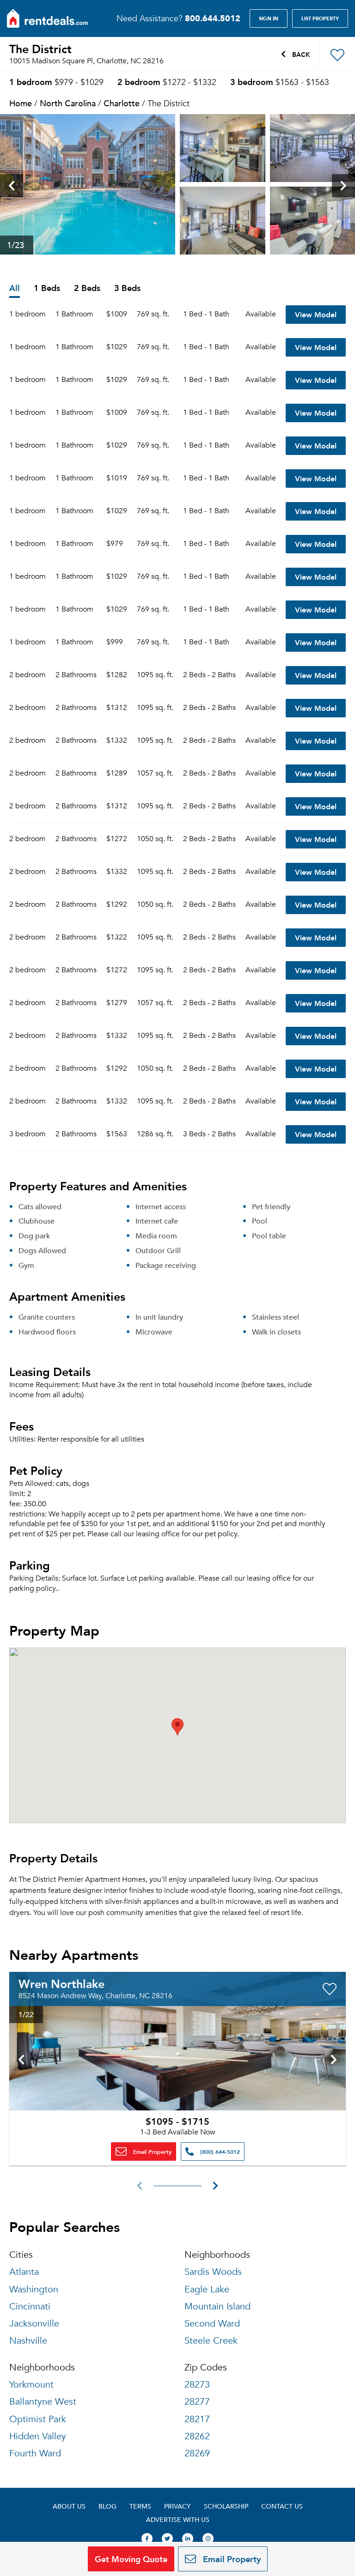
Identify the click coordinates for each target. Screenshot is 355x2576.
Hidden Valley (38, 2436)
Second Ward (212, 2324)
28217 (197, 2419)
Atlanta (24, 2272)
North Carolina (68, 103)
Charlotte (122, 103)
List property (320, 18)
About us (69, 2506)
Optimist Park (38, 2419)
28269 (197, 2453)
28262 (197, 2436)
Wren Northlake (61, 1983)
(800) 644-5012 (219, 2152)
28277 (197, 2402)
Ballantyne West (43, 2402)
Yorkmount (31, 2385)
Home (21, 103)
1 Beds (47, 288)
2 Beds (87, 288)
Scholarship (226, 2506)
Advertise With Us (178, 2519)
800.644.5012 (213, 18)
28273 (197, 2385)
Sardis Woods (213, 2272)
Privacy (177, 2506)
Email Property (151, 2152)
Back (300, 54)
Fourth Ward (35, 2453)
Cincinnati (30, 2306)
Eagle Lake (207, 2289)
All (15, 288)
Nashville (28, 2341)
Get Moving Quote (131, 2559)
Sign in (269, 18)
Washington (34, 2289)
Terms (140, 2506)
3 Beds (127, 288)
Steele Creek (211, 2341)
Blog (107, 2506)
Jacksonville (34, 2324)
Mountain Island (217, 2306)
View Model (316, 314)
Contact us (282, 2506)
